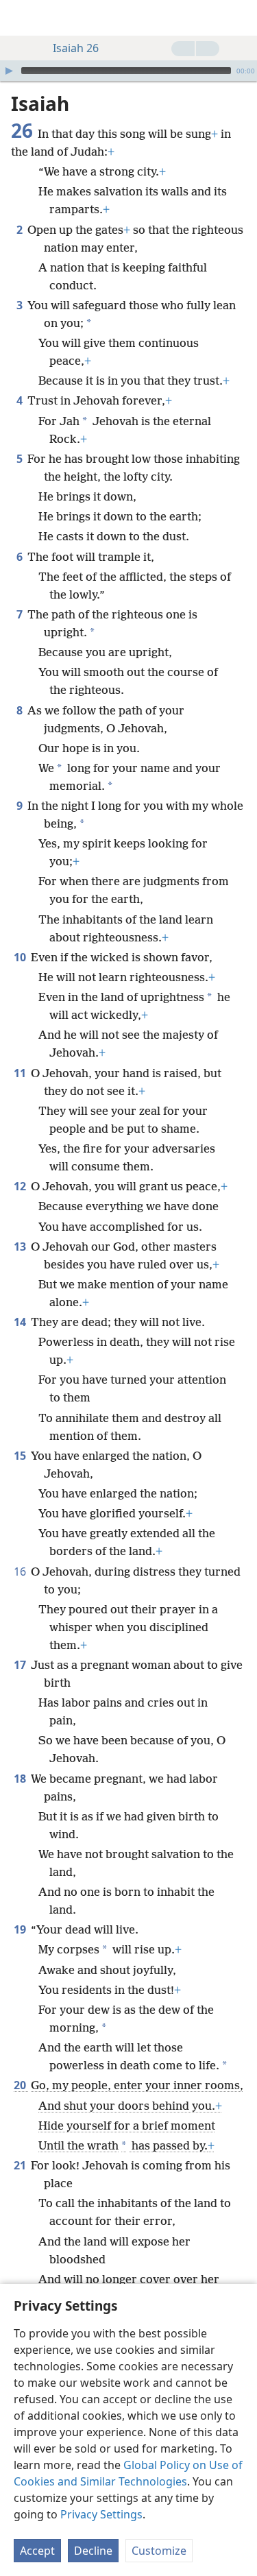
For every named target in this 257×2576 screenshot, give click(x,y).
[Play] (9, 71)
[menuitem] (21, 18)
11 (21, 1073)
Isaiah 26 (76, 48)
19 (21, 1929)
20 (21, 2085)
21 (21, 2165)
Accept (37, 2551)
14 (21, 1322)
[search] (240, 18)
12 (21, 1186)
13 (21, 1247)
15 (21, 1456)
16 (21, 1572)
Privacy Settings (101, 2514)
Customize (159, 2551)
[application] (128, 71)
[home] (21, 18)
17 (21, 1665)
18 (21, 1779)
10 (21, 957)
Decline (93, 2551)
